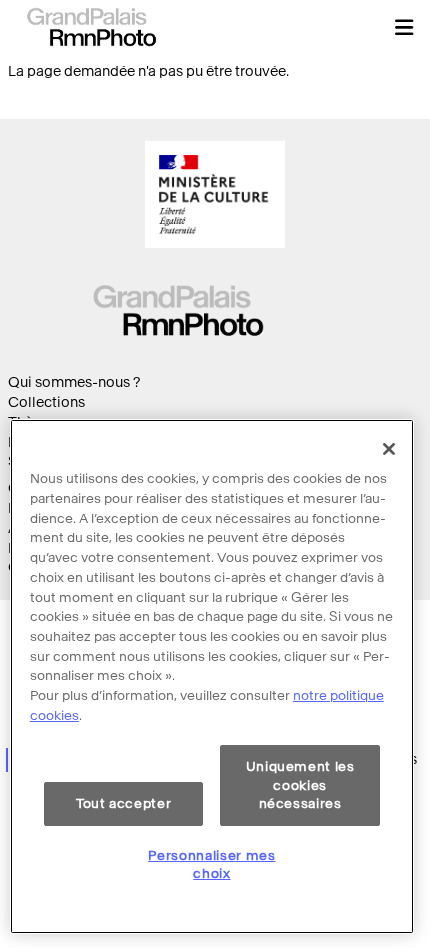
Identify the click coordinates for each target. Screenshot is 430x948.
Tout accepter (124, 803)
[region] (212, 676)
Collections (46, 402)
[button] (404, 27)
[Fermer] (389, 449)
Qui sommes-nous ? (74, 382)
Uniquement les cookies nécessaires (300, 785)
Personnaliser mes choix (211, 864)
